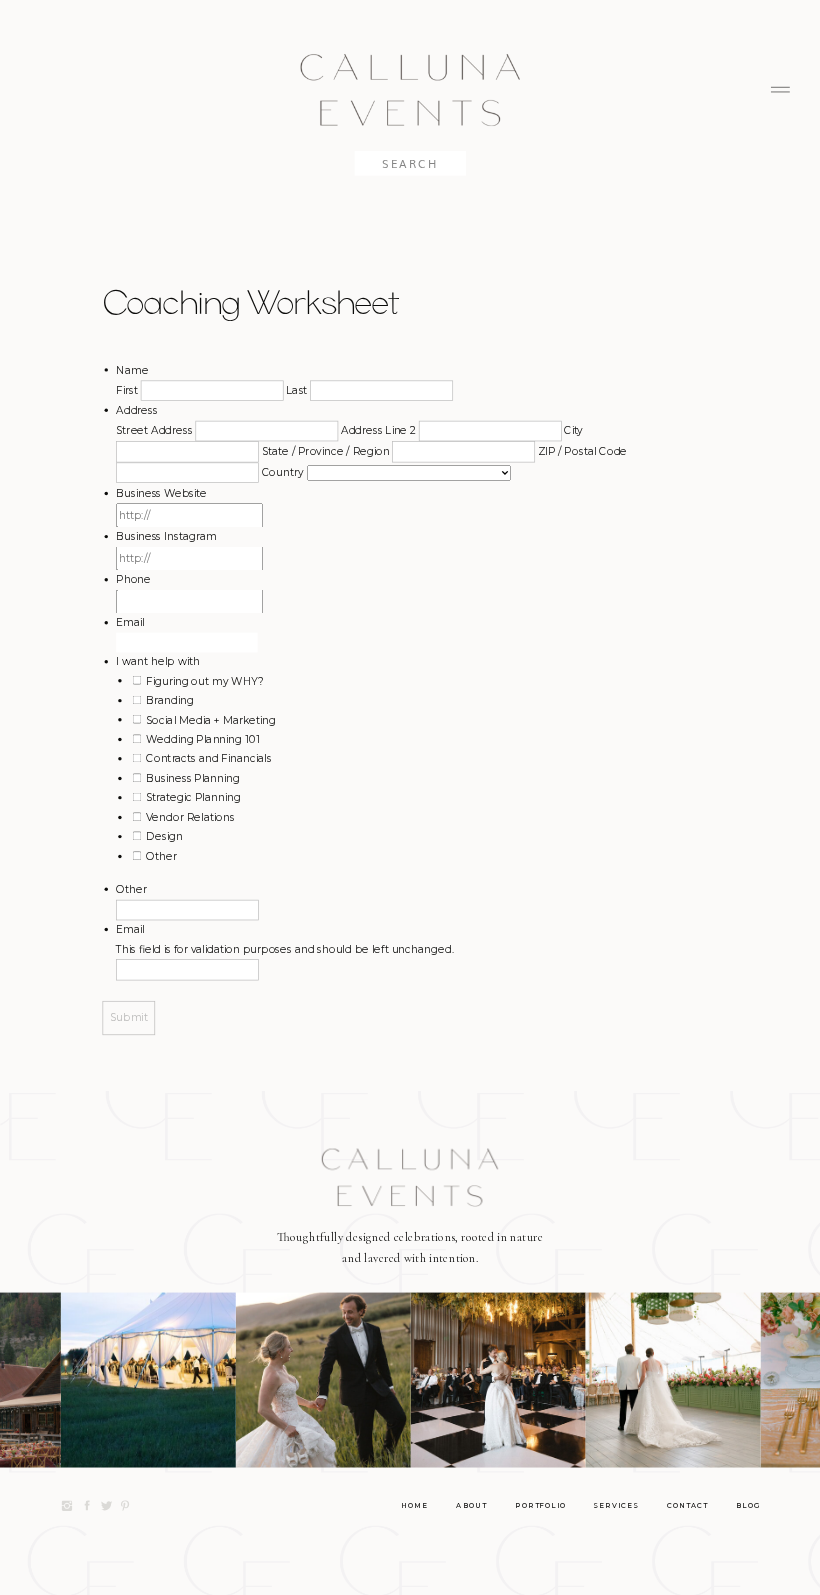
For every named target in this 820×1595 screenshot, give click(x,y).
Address (137, 409)
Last (296, 389)
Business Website (161, 492)
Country (283, 471)
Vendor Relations (190, 816)
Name (132, 369)
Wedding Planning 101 (202, 738)
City (573, 430)
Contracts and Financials (209, 758)
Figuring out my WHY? (204, 680)
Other (161, 855)
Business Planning (193, 777)
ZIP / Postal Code (583, 450)
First (127, 389)
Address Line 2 (378, 430)
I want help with (157, 661)
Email (130, 622)
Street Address (154, 430)
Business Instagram (166, 535)
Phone (133, 579)
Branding (169, 699)
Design (164, 836)
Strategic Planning (193, 797)
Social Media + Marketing (211, 719)
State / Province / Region (326, 450)
